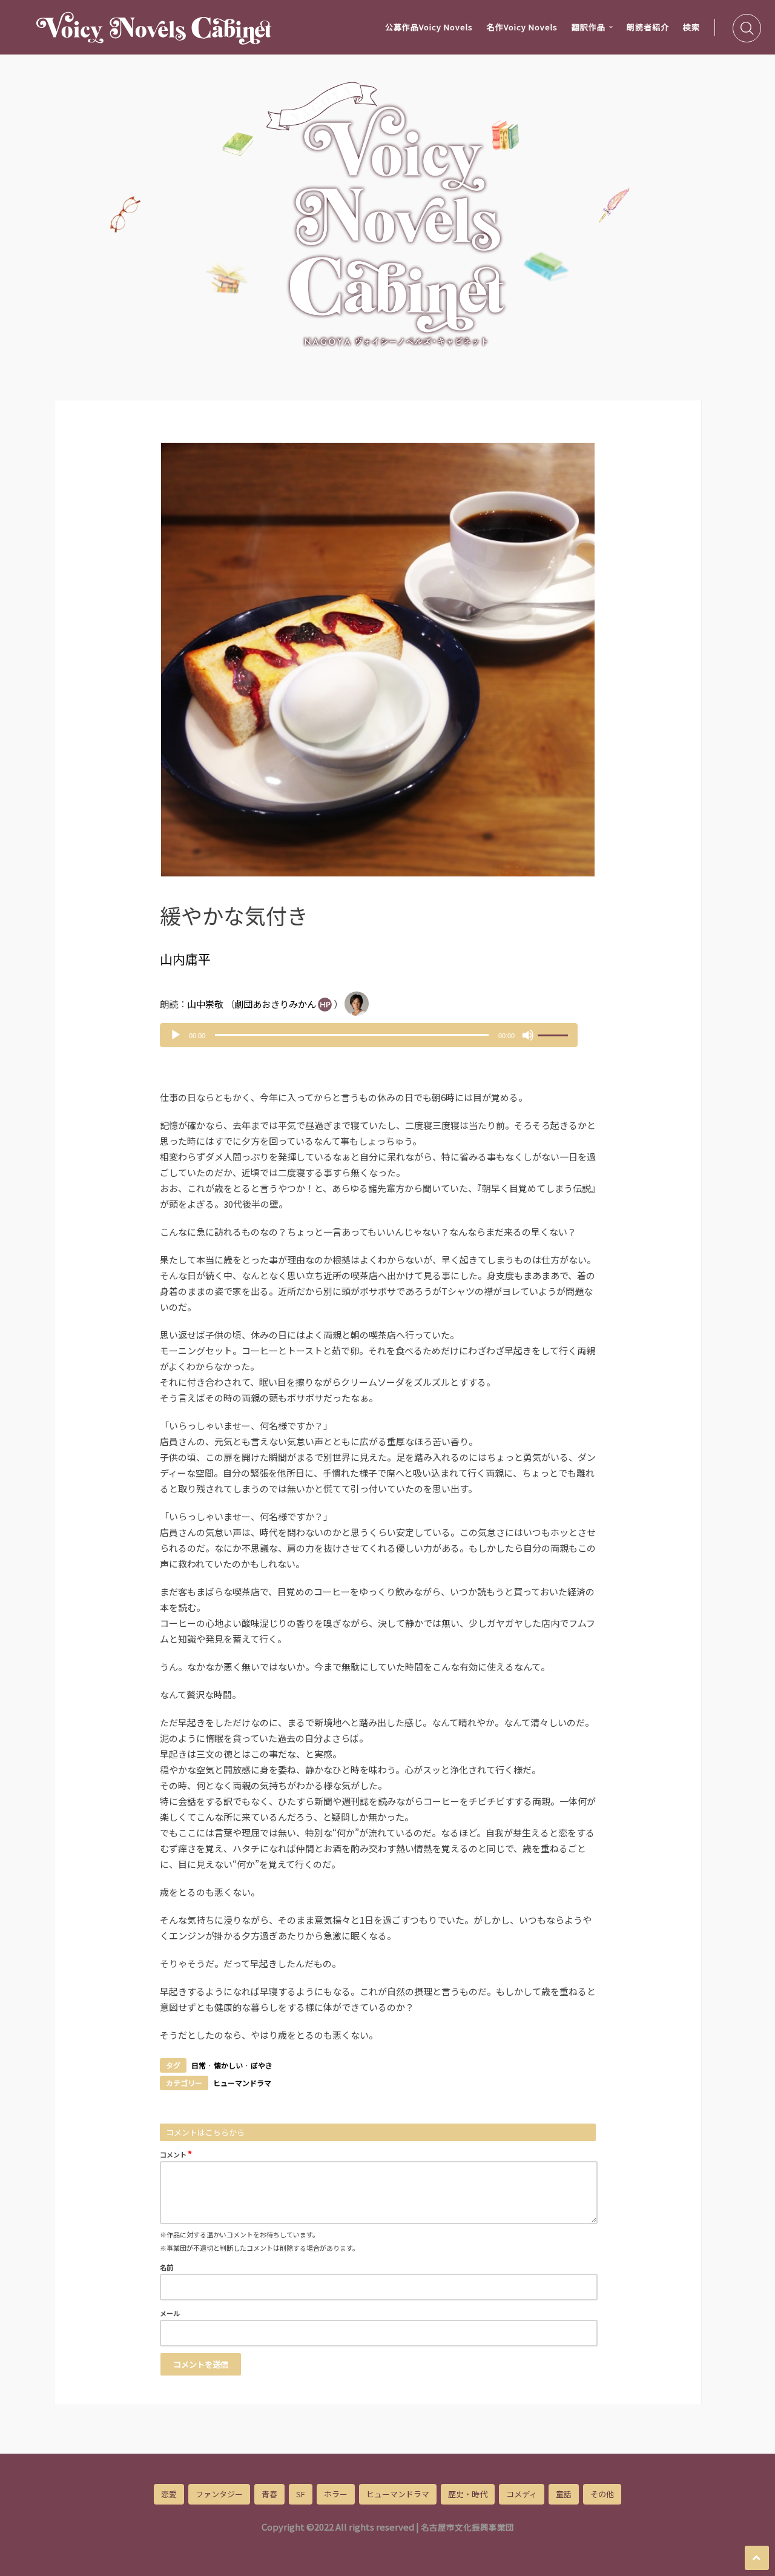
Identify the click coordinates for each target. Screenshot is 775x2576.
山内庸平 (185, 959)
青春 (269, 2494)
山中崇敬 (205, 1004)
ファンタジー (219, 2494)
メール (170, 2313)
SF (301, 2494)
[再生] (176, 1035)
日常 (199, 2065)
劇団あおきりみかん (275, 1004)
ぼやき (262, 2065)
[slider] (555, 1034)
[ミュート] (528, 1035)
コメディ (522, 2494)
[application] (369, 1035)
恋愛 (169, 2494)
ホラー (336, 2494)
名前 (167, 2267)
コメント (176, 2154)
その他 (602, 2494)
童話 (564, 2494)
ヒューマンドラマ (242, 2083)
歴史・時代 (468, 2494)
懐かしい (228, 2065)
